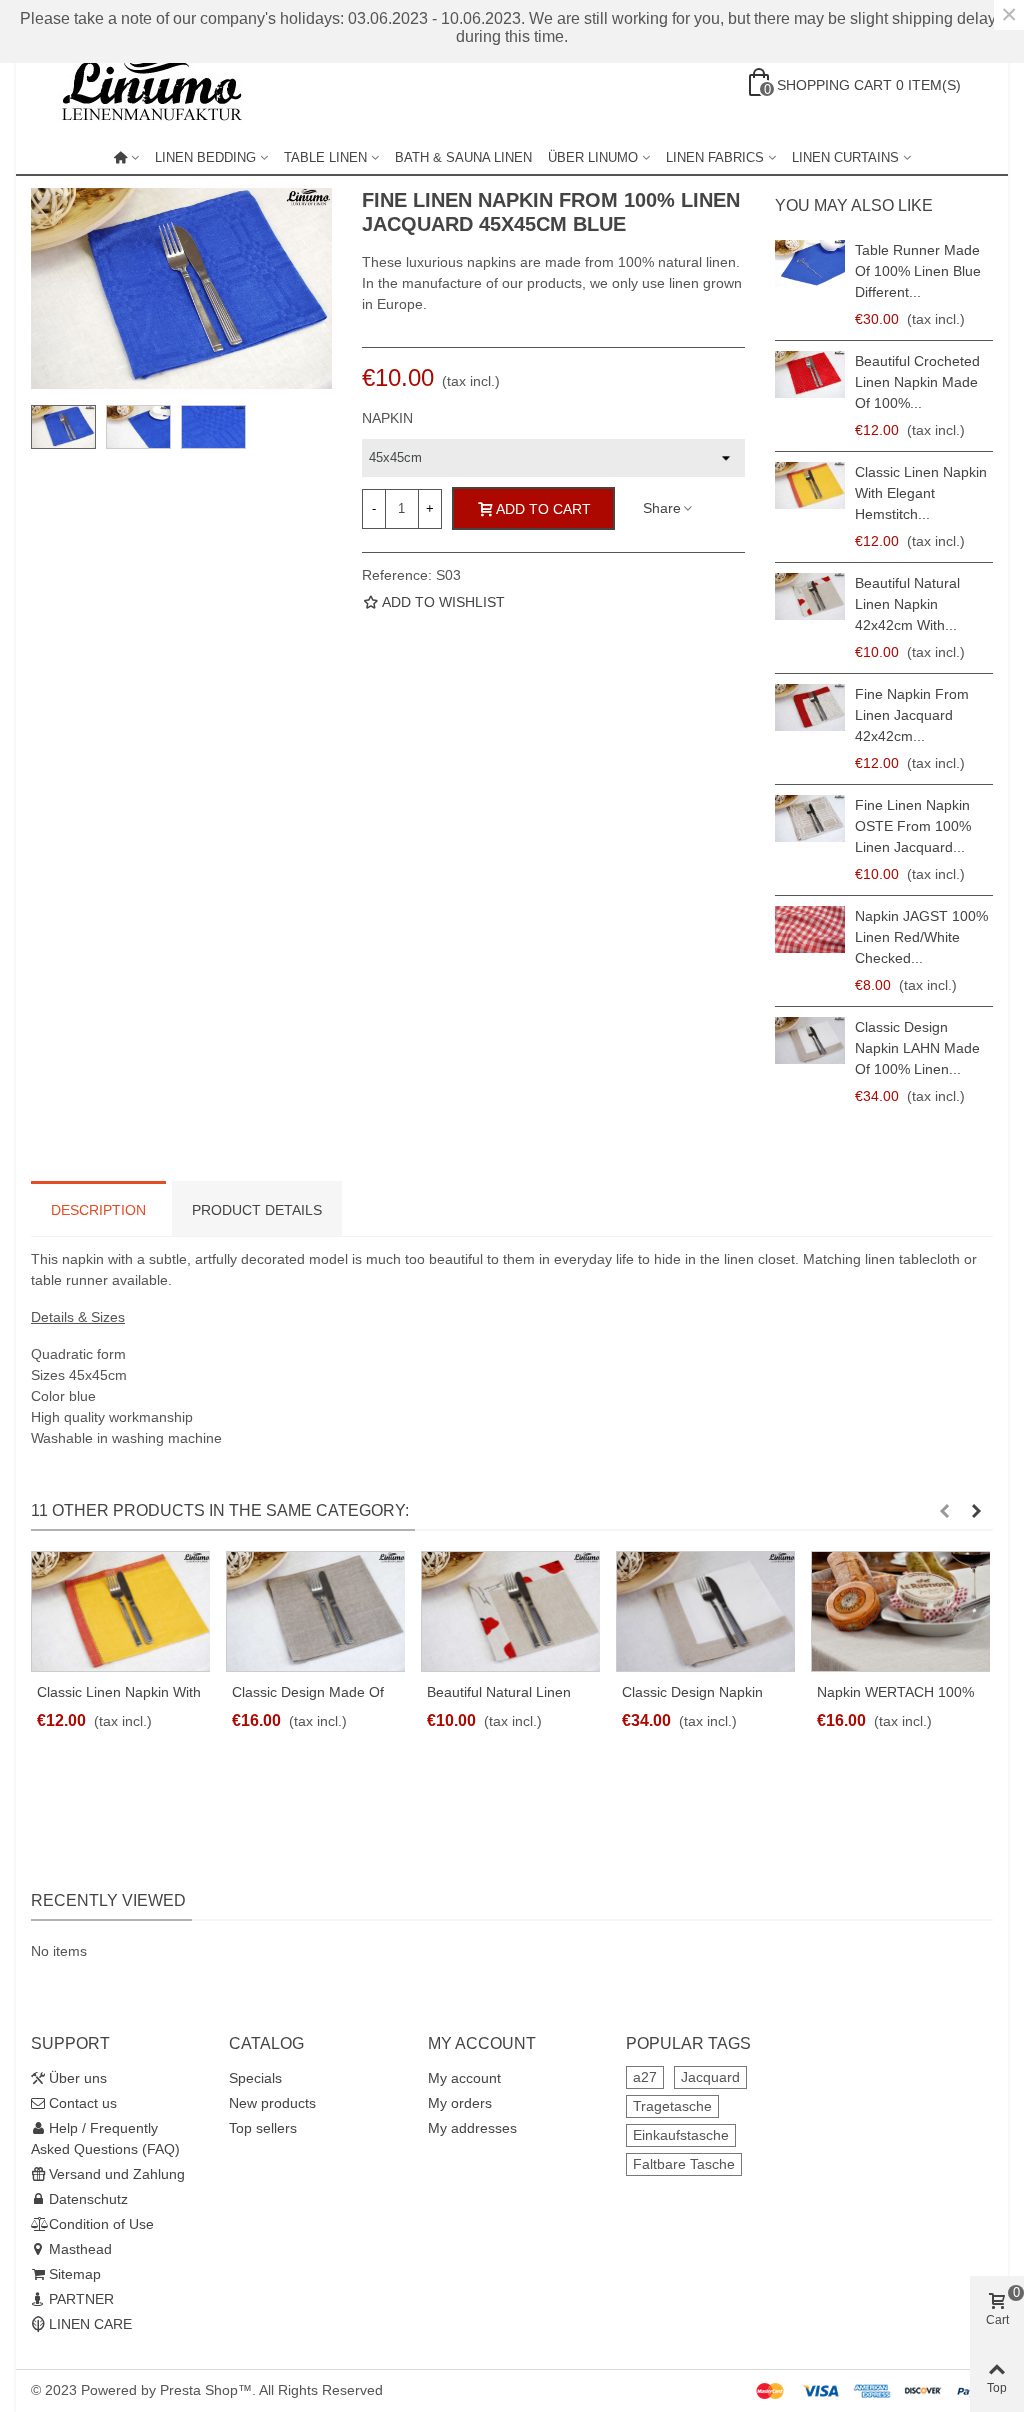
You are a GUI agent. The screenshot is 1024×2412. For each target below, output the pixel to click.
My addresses (472, 2128)
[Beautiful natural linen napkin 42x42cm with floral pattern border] (810, 596)
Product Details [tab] (257, 1210)
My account (464, 2078)
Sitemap (75, 2274)
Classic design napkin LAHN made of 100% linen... (917, 1048)
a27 (645, 2077)
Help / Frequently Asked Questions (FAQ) (105, 2138)
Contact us (83, 2103)
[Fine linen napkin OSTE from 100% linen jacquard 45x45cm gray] (810, 818)
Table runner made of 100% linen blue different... (918, 271)
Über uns (78, 2078)
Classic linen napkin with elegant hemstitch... (921, 493)
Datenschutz (88, 2199)
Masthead (80, 2249)
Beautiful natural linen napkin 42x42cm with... (907, 604)
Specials (255, 2078)
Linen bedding (205, 157)
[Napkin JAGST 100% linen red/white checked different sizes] (810, 929)
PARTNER (81, 2299)
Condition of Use (101, 2224)
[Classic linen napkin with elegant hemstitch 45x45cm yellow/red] (810, 485)
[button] (944, 1511)
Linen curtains (845, 157)
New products (272, 2103)
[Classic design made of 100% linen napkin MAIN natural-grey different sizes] (315, 1611)
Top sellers (263, 2128)
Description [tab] (98, 1210)
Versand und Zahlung (117, 2174)
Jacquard (710, 2077)
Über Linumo (593, 157)
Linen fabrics (715, 157)
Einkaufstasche (681, 2135)
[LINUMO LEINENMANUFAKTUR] (161, 85)
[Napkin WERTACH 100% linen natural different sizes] (900, 1611)
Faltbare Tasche (684, 2164)
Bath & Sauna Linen (463, 157)
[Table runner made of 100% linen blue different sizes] (810, 263)
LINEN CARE (90, 2324)
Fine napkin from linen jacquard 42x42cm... (912, 715)
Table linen (325, 157)
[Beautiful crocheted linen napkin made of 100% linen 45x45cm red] (810, 374)
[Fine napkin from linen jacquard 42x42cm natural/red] (810, 707)
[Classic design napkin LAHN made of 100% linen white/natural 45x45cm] (810, 1040)
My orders (460, 2103)
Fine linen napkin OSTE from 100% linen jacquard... (913, 826)
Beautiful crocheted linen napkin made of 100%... (917, 382)
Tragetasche (672, 2106)
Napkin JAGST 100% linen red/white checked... (921, 937)
